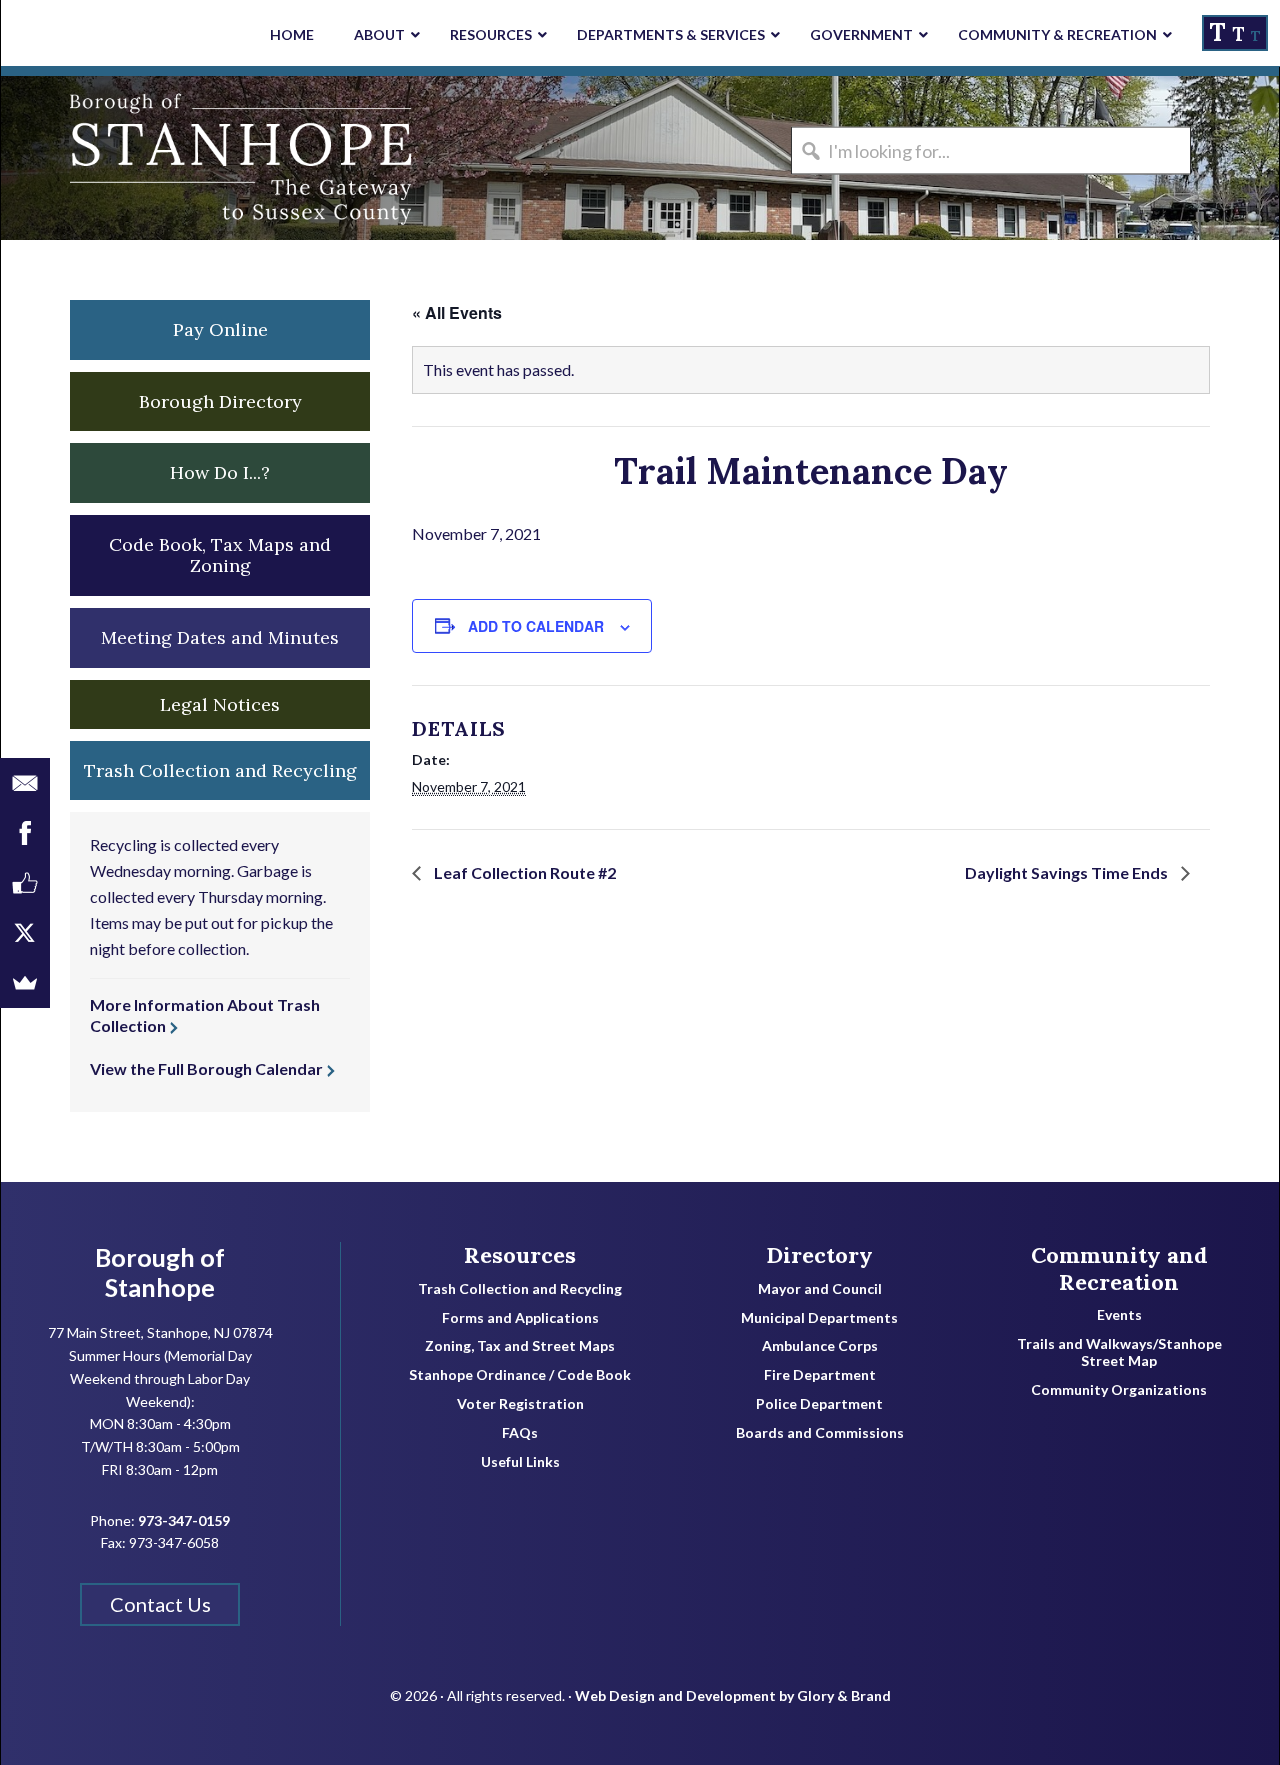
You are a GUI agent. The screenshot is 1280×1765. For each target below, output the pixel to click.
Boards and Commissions (820, 1433)
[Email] (25, 783)
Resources (520, 1255)
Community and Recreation (1119, 1268)
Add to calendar (536, 626)
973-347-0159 (184, 1520)
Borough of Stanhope (151, 158)
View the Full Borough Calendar (206, 1068)
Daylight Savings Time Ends (1068, 872)
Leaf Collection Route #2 (523, 872)
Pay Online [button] (220, 329)
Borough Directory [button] (220, 401)
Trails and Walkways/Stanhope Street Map (1119, 1352)
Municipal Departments (819, 1318)
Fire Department (820, 1375)
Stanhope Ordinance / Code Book (520, 1375)
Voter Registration (520, 1404)
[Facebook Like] (25, 883)
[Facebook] (25, 833)
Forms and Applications (520, 1318)
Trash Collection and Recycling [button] (220, 770)
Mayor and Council (820, 1289)
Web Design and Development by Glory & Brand (733, 1695)
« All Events (457, 312)
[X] (25, 933)
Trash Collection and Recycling (520, 1289)
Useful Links (520, 1462)
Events (1119, 1315)
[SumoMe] (25, 983)
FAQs (520, 1433)
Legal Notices (220, 704)
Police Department (819, 1404)
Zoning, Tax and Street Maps (520, 1346)
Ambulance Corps (820, 1346)
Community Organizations (1119, 1390)
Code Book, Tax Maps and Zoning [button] (220, 555)
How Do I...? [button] (220, 472)
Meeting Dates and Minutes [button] (220, 637)
